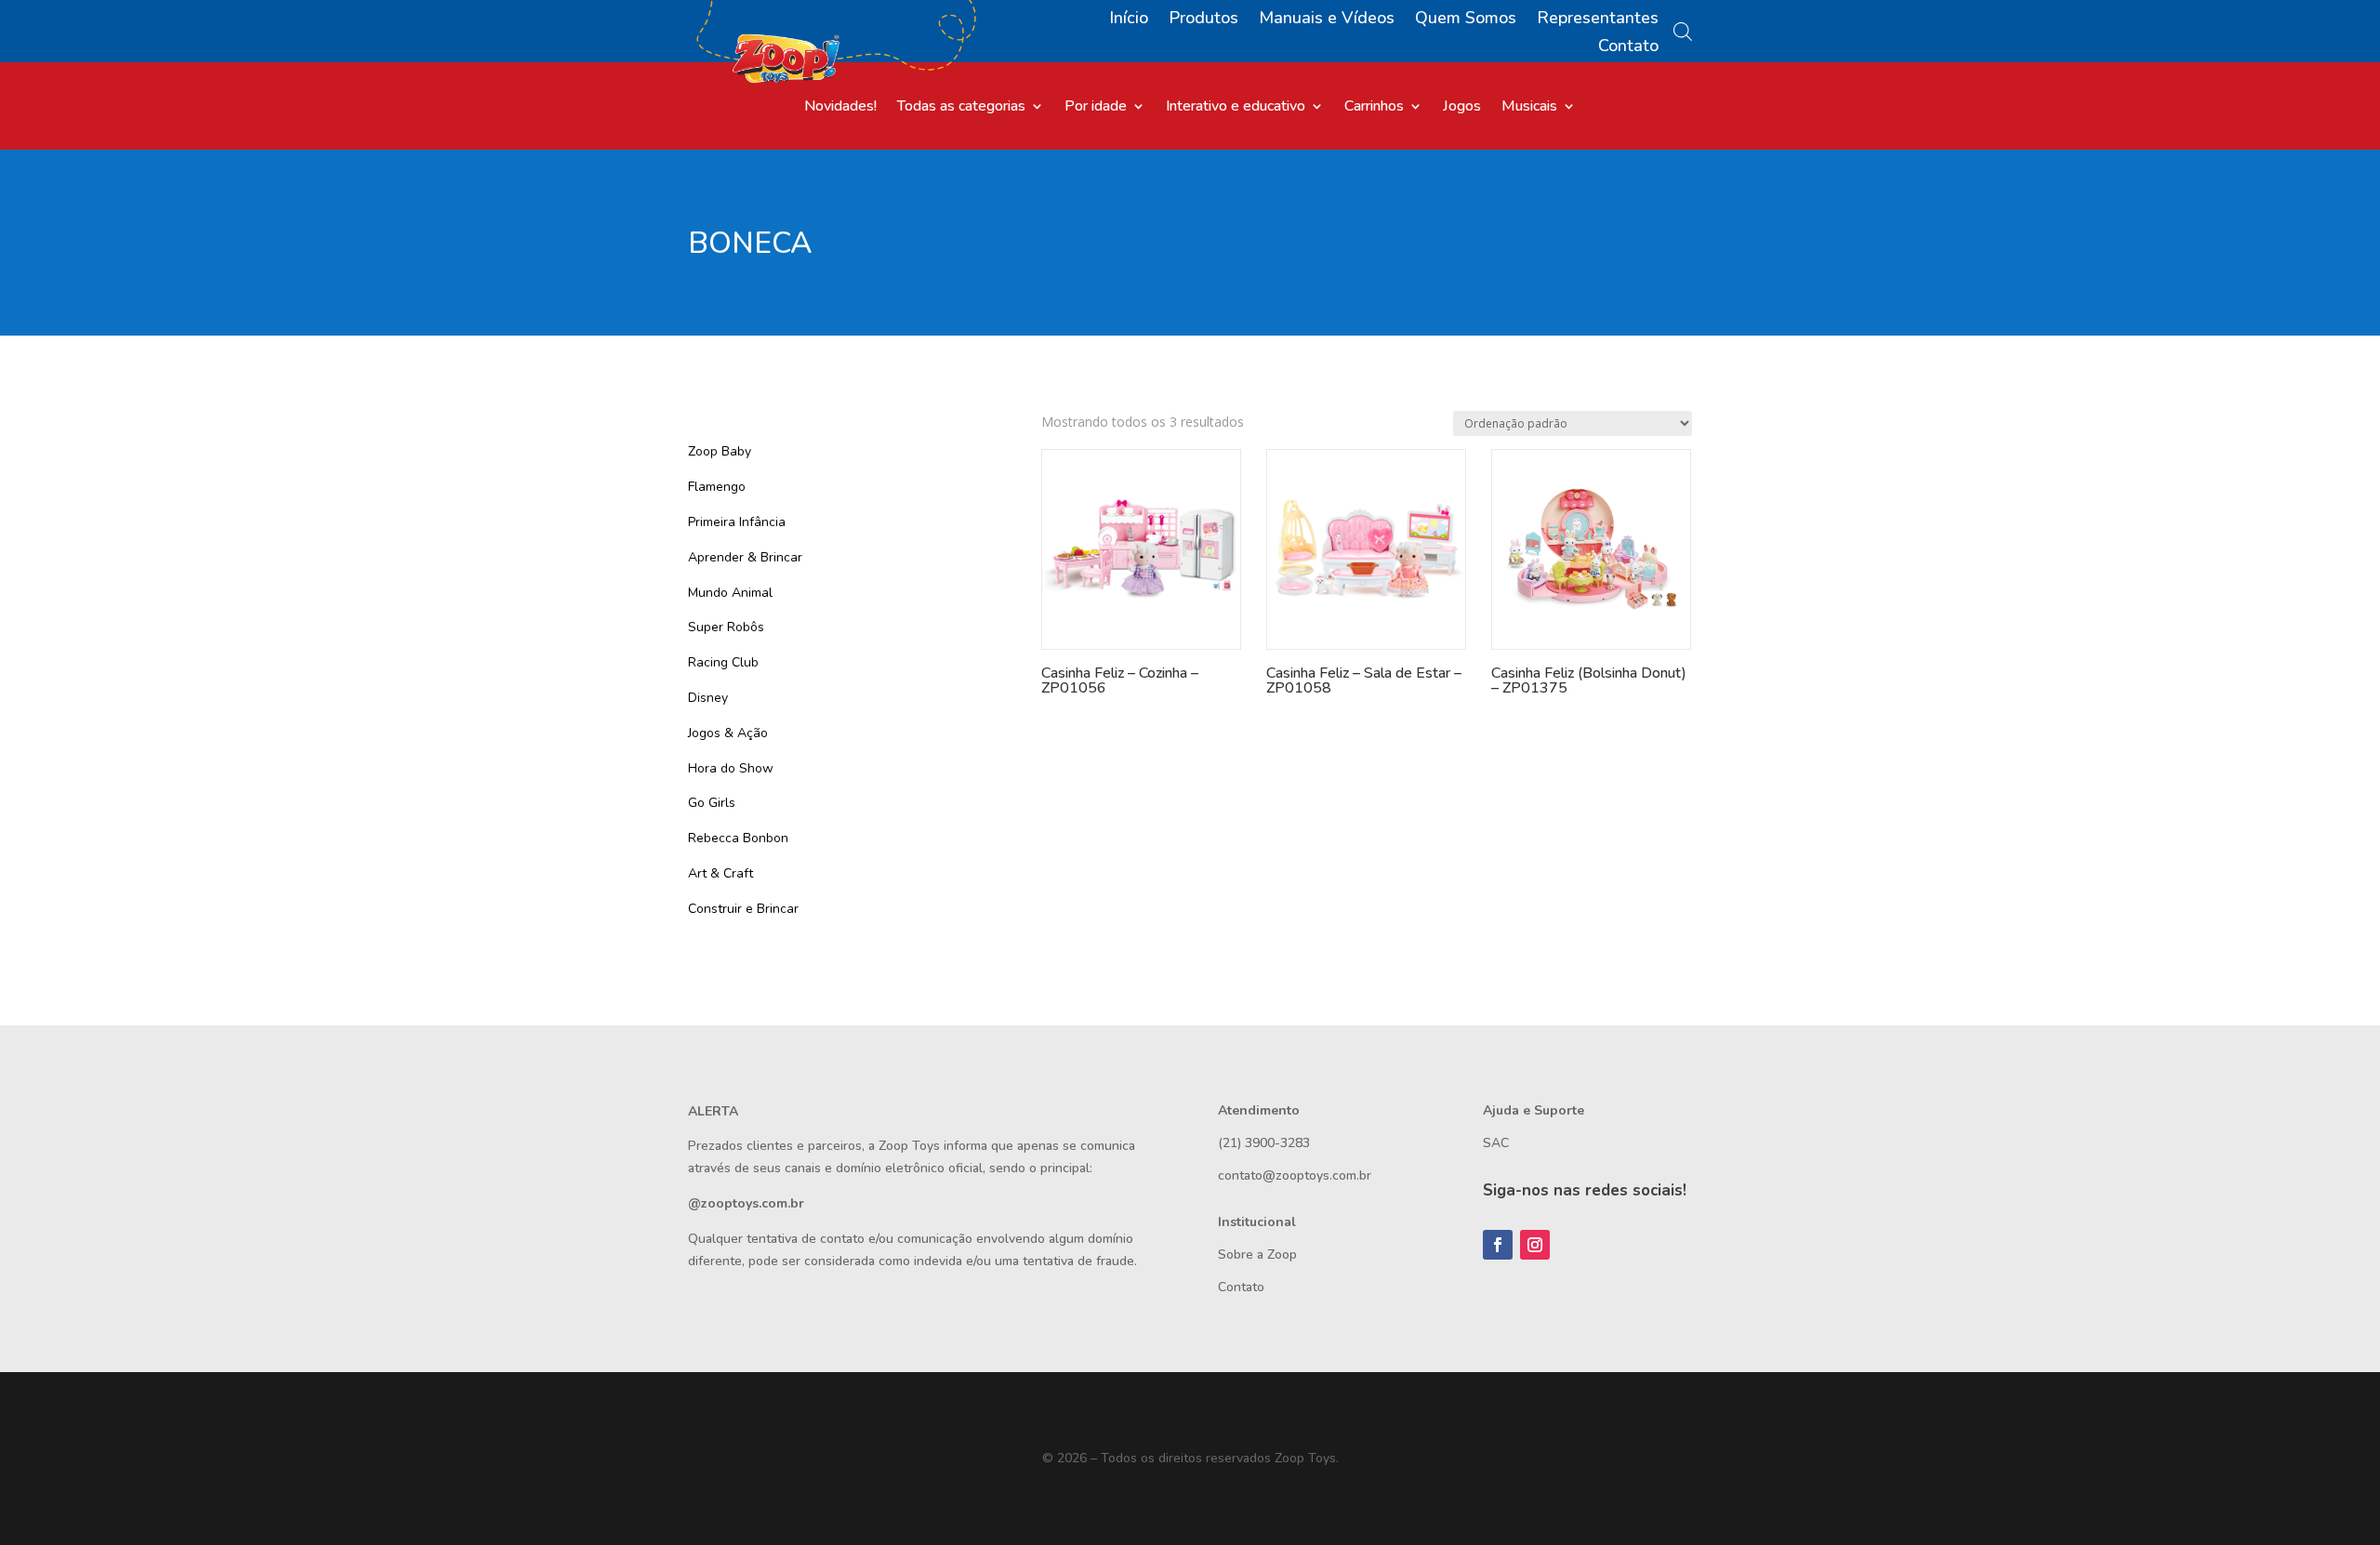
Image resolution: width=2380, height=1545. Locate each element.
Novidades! (840, 108)
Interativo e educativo (1236, 108)
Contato (1628, 48)
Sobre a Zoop (1257, 1254)
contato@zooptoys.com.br (1295, 1175)
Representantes (1598, 20)
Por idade (1096, 108)
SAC (1496, 1143)
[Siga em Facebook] (1498, 1245)
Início (1129, 20)
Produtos (1203, 20)
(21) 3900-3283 (1264, 1143)
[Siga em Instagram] (1535, 1245)
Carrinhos (1374, 108)
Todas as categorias (961, 108)
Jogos (1462, 108)
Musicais (1529, 108)
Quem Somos (1466, 20)
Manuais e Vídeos (1327, 20)
